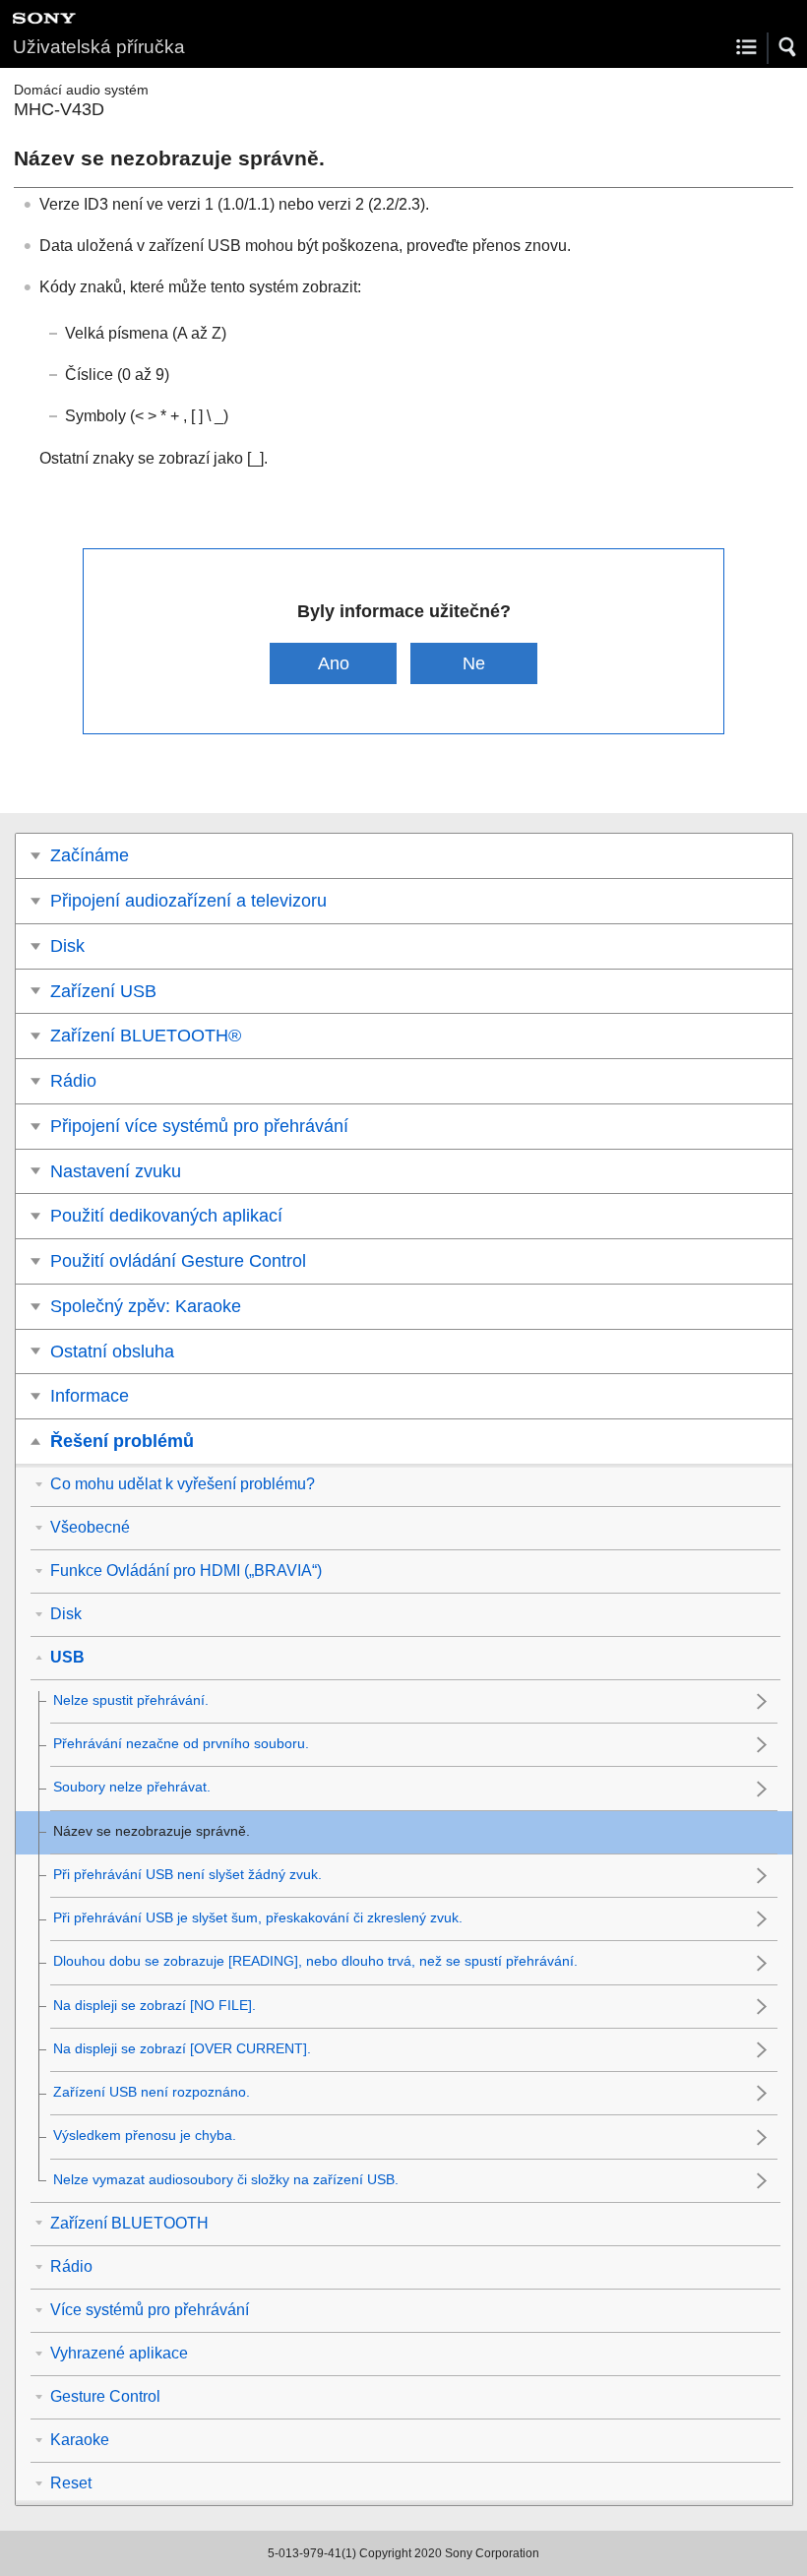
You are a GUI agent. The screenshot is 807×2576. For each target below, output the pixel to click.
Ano (334, 663)
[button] (788, 47)
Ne (474, 663)
